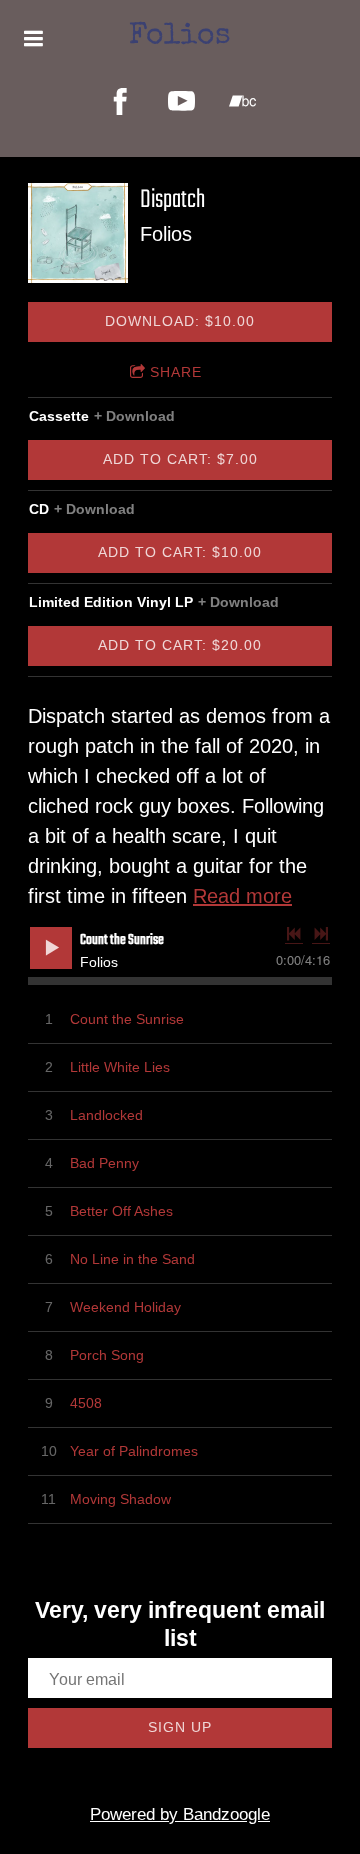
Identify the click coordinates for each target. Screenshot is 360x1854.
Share (176, 372)
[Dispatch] (78, 233)
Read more (242, 896)
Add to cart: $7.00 (180, 459)
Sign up (180, 1727)
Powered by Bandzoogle (180, 1814)
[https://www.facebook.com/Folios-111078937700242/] (120, 101)
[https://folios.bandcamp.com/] (242, 101)
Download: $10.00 (180, 321)
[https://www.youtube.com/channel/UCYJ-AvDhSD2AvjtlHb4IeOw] (181, 101)
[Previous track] (294, 934)
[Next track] (321, 934)
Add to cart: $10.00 (180, 552)
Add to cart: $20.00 (180, 645)
